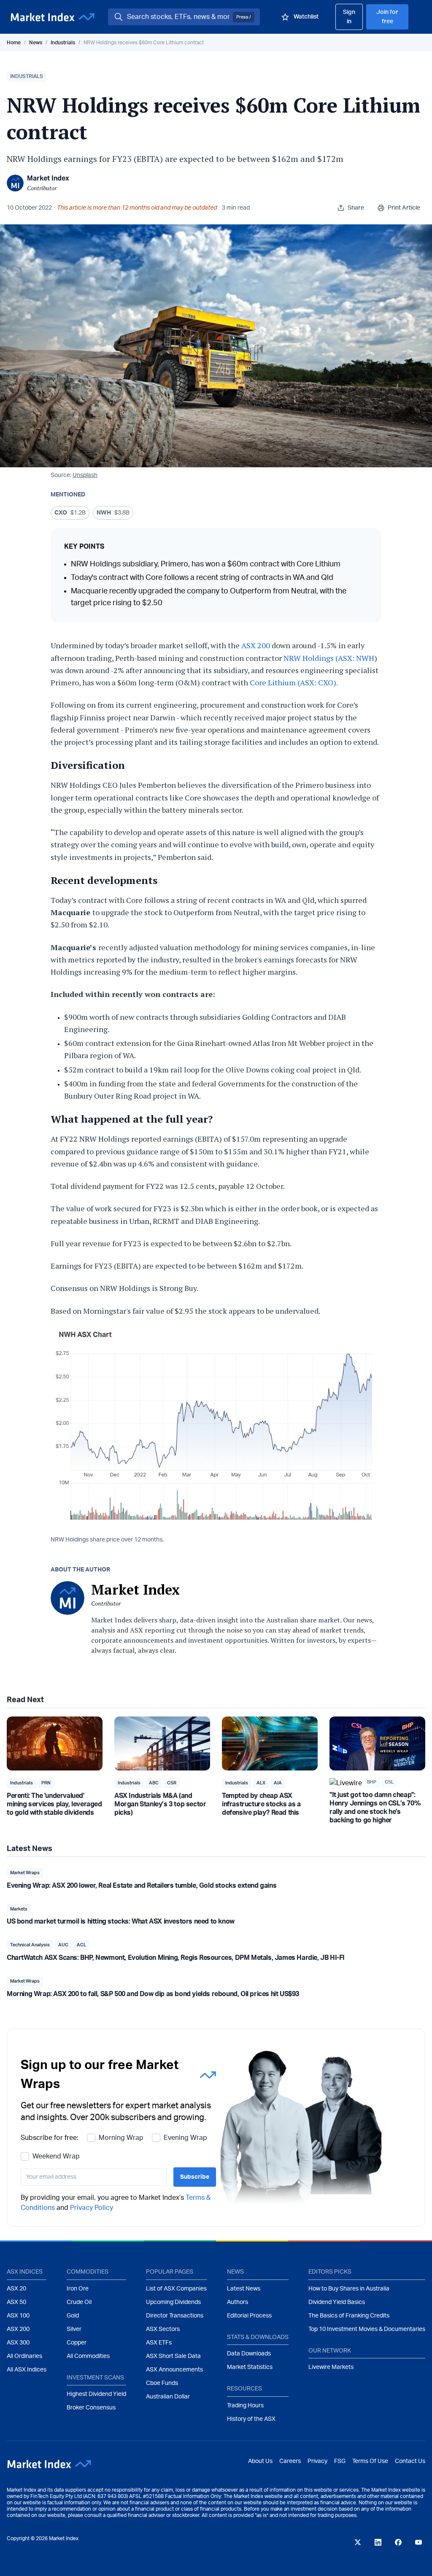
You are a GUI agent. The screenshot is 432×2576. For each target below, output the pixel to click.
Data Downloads (249, 2354)
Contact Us (410, 2461)
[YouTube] (418, 2542)
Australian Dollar (168, 2397)
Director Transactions (175, 2316)
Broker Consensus (91, 2408)
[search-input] (178, 17)
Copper (77, 2343)
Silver (74, 2329)
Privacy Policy (92, 2208)
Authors (238, 2302)
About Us (260, 2461)
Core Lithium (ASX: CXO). (294, 682)
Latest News (244, 2289)
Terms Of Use (370, 2461)
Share (356, 208)
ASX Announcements (174, 2370)
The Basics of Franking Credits (349, 2316)
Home (14, 43)
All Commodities (88, 2356)
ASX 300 (18, 2343)
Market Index (48, 178)
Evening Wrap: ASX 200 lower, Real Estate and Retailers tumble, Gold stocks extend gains (142, 1886)
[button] (27, 77)
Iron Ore (78, 2289)
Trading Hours (245, 2406)
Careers (290, 2461)
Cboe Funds (162, 2383)
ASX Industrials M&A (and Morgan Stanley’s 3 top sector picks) (160, 1804)
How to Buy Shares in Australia (349, 2289)
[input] (94, 2177)
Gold (73, 2316)
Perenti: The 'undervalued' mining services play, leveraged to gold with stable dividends (54, 1804)
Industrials (63, 43)
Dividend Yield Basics (337, 2302)
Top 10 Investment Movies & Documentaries (367, 2329)
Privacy (317, 2461)
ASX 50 (16, 2302)
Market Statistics (250, 2367)
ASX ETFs (159, 2343)
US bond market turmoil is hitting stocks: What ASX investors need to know (121, 1921)
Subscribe (195, 2177)
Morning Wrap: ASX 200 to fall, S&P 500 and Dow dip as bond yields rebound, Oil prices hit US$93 (153, 1994)
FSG (340, 2461)
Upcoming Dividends (173, 2302)
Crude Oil (79, 2302)
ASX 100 (18, 2316)
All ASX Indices (27, 2370)
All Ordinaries (24, 2356)
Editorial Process (249, 2316)
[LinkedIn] (378, 2542)
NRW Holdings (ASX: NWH (329, 658)
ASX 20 (16, 2289)
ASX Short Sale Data (173, 2356)
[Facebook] (398, 2542)
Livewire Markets (331, 2367)
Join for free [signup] (387, 17)
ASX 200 (256, 645)
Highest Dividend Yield (96, 2394)
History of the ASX (251, 2419)
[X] (358, 2542)
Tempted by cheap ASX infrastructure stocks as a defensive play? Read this (261, 1804)
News (36, 43)
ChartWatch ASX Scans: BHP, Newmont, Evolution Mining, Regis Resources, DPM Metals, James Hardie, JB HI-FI (176, 1958)
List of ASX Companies (176, 2289)
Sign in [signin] (349, 17)
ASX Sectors (163, 2329)
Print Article (404, 208)
